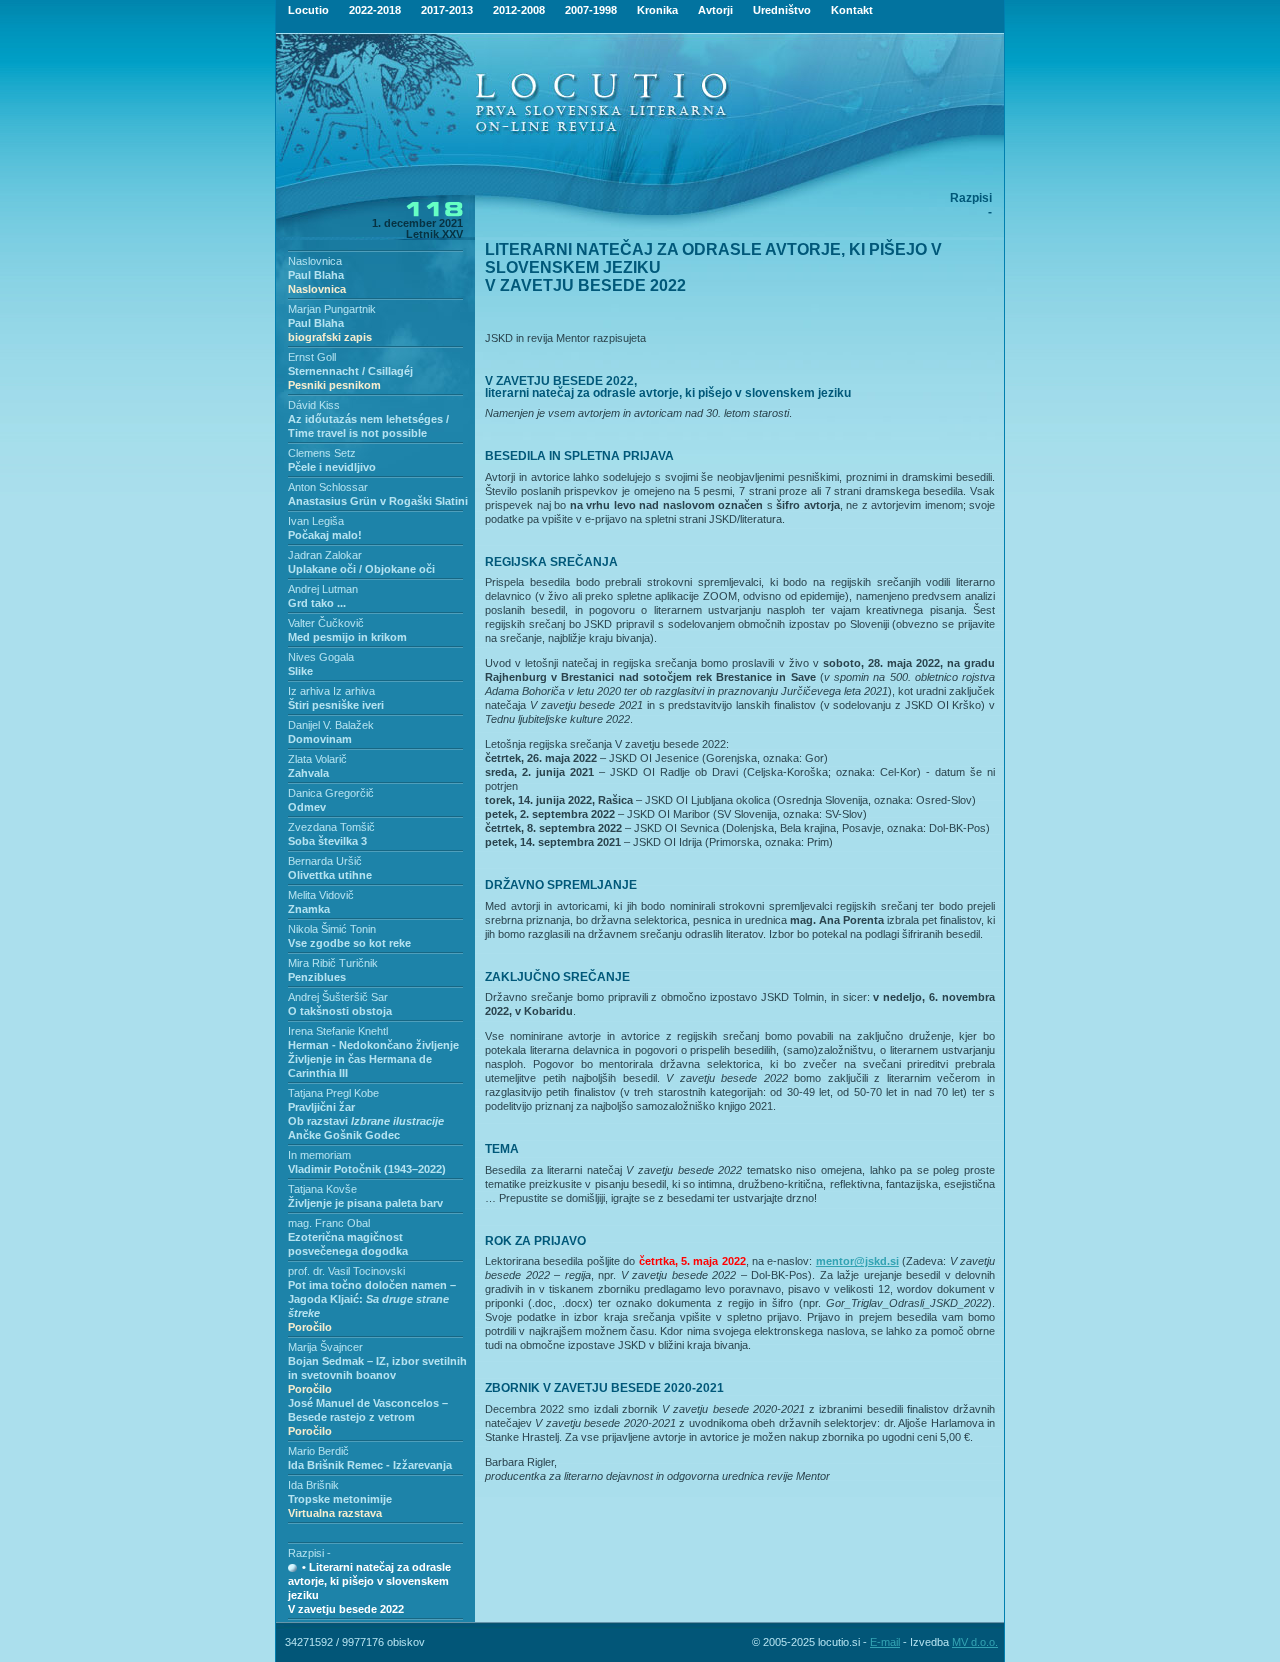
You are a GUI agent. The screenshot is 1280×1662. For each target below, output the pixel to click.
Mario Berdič (318, 1451)
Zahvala (308, 773)
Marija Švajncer (325, 1347)
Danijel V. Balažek (331, 725)
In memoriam (319, 1155)
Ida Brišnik (313, 1485)
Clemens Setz (322, 453)
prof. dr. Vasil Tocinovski (346, 1271)
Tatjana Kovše (322, 1189)
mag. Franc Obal (329, 1223)
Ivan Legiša (316, 521)
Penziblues (317, 977)
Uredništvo (782, 10)
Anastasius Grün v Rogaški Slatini (378, 501)
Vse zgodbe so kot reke (349, 943)
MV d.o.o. (975, 1642)
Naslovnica (315, 261)
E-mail (885, 1642)
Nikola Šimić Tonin (332, 929)
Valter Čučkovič (326, 623)
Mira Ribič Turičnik (333, 963)
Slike (300, 671)
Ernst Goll (312, 357)
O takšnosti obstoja (340, 1011)
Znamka (309, 909)
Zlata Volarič (317, 759)
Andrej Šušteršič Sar (338, 997)
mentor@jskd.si (857, 1261)
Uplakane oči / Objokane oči (361, 569)
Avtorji (715, 10)
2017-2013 (447, 10)
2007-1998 (591, 10)
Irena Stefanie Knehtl (338, 1031)
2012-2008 (519, 10)
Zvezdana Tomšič (331, 827)
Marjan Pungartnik (332, 309)
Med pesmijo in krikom (347, 637)
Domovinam (320, 739)
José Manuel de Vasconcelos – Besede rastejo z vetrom (368, 1417)
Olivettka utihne (330, 875)
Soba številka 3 (327, 841)
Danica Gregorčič (331, 793)
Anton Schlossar (328, 487)
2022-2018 (375, 10)
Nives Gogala (321, 657)
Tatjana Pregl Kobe (333, 1093)
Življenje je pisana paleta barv (365, 1203)
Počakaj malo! (325, 535)
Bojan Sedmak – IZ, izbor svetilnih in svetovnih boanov (377, 1375)
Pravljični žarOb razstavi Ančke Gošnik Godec (366, 1121)
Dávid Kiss (314, 405)
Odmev (307, 807)
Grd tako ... (317, 603)
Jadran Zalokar (325, 555)
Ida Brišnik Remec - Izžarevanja (370, 1465)
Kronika (657, 10)
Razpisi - (309, 1553)
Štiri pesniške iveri (336, 705)
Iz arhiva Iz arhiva (331, 691)
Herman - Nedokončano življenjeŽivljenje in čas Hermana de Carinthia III (373, 1059)
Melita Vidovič (321, 895)
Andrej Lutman (323, 589)
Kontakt (852, 10)
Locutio (308, 10)
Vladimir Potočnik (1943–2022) (367, 1169)
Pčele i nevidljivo (332, 467)
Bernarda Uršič (325, 861)
